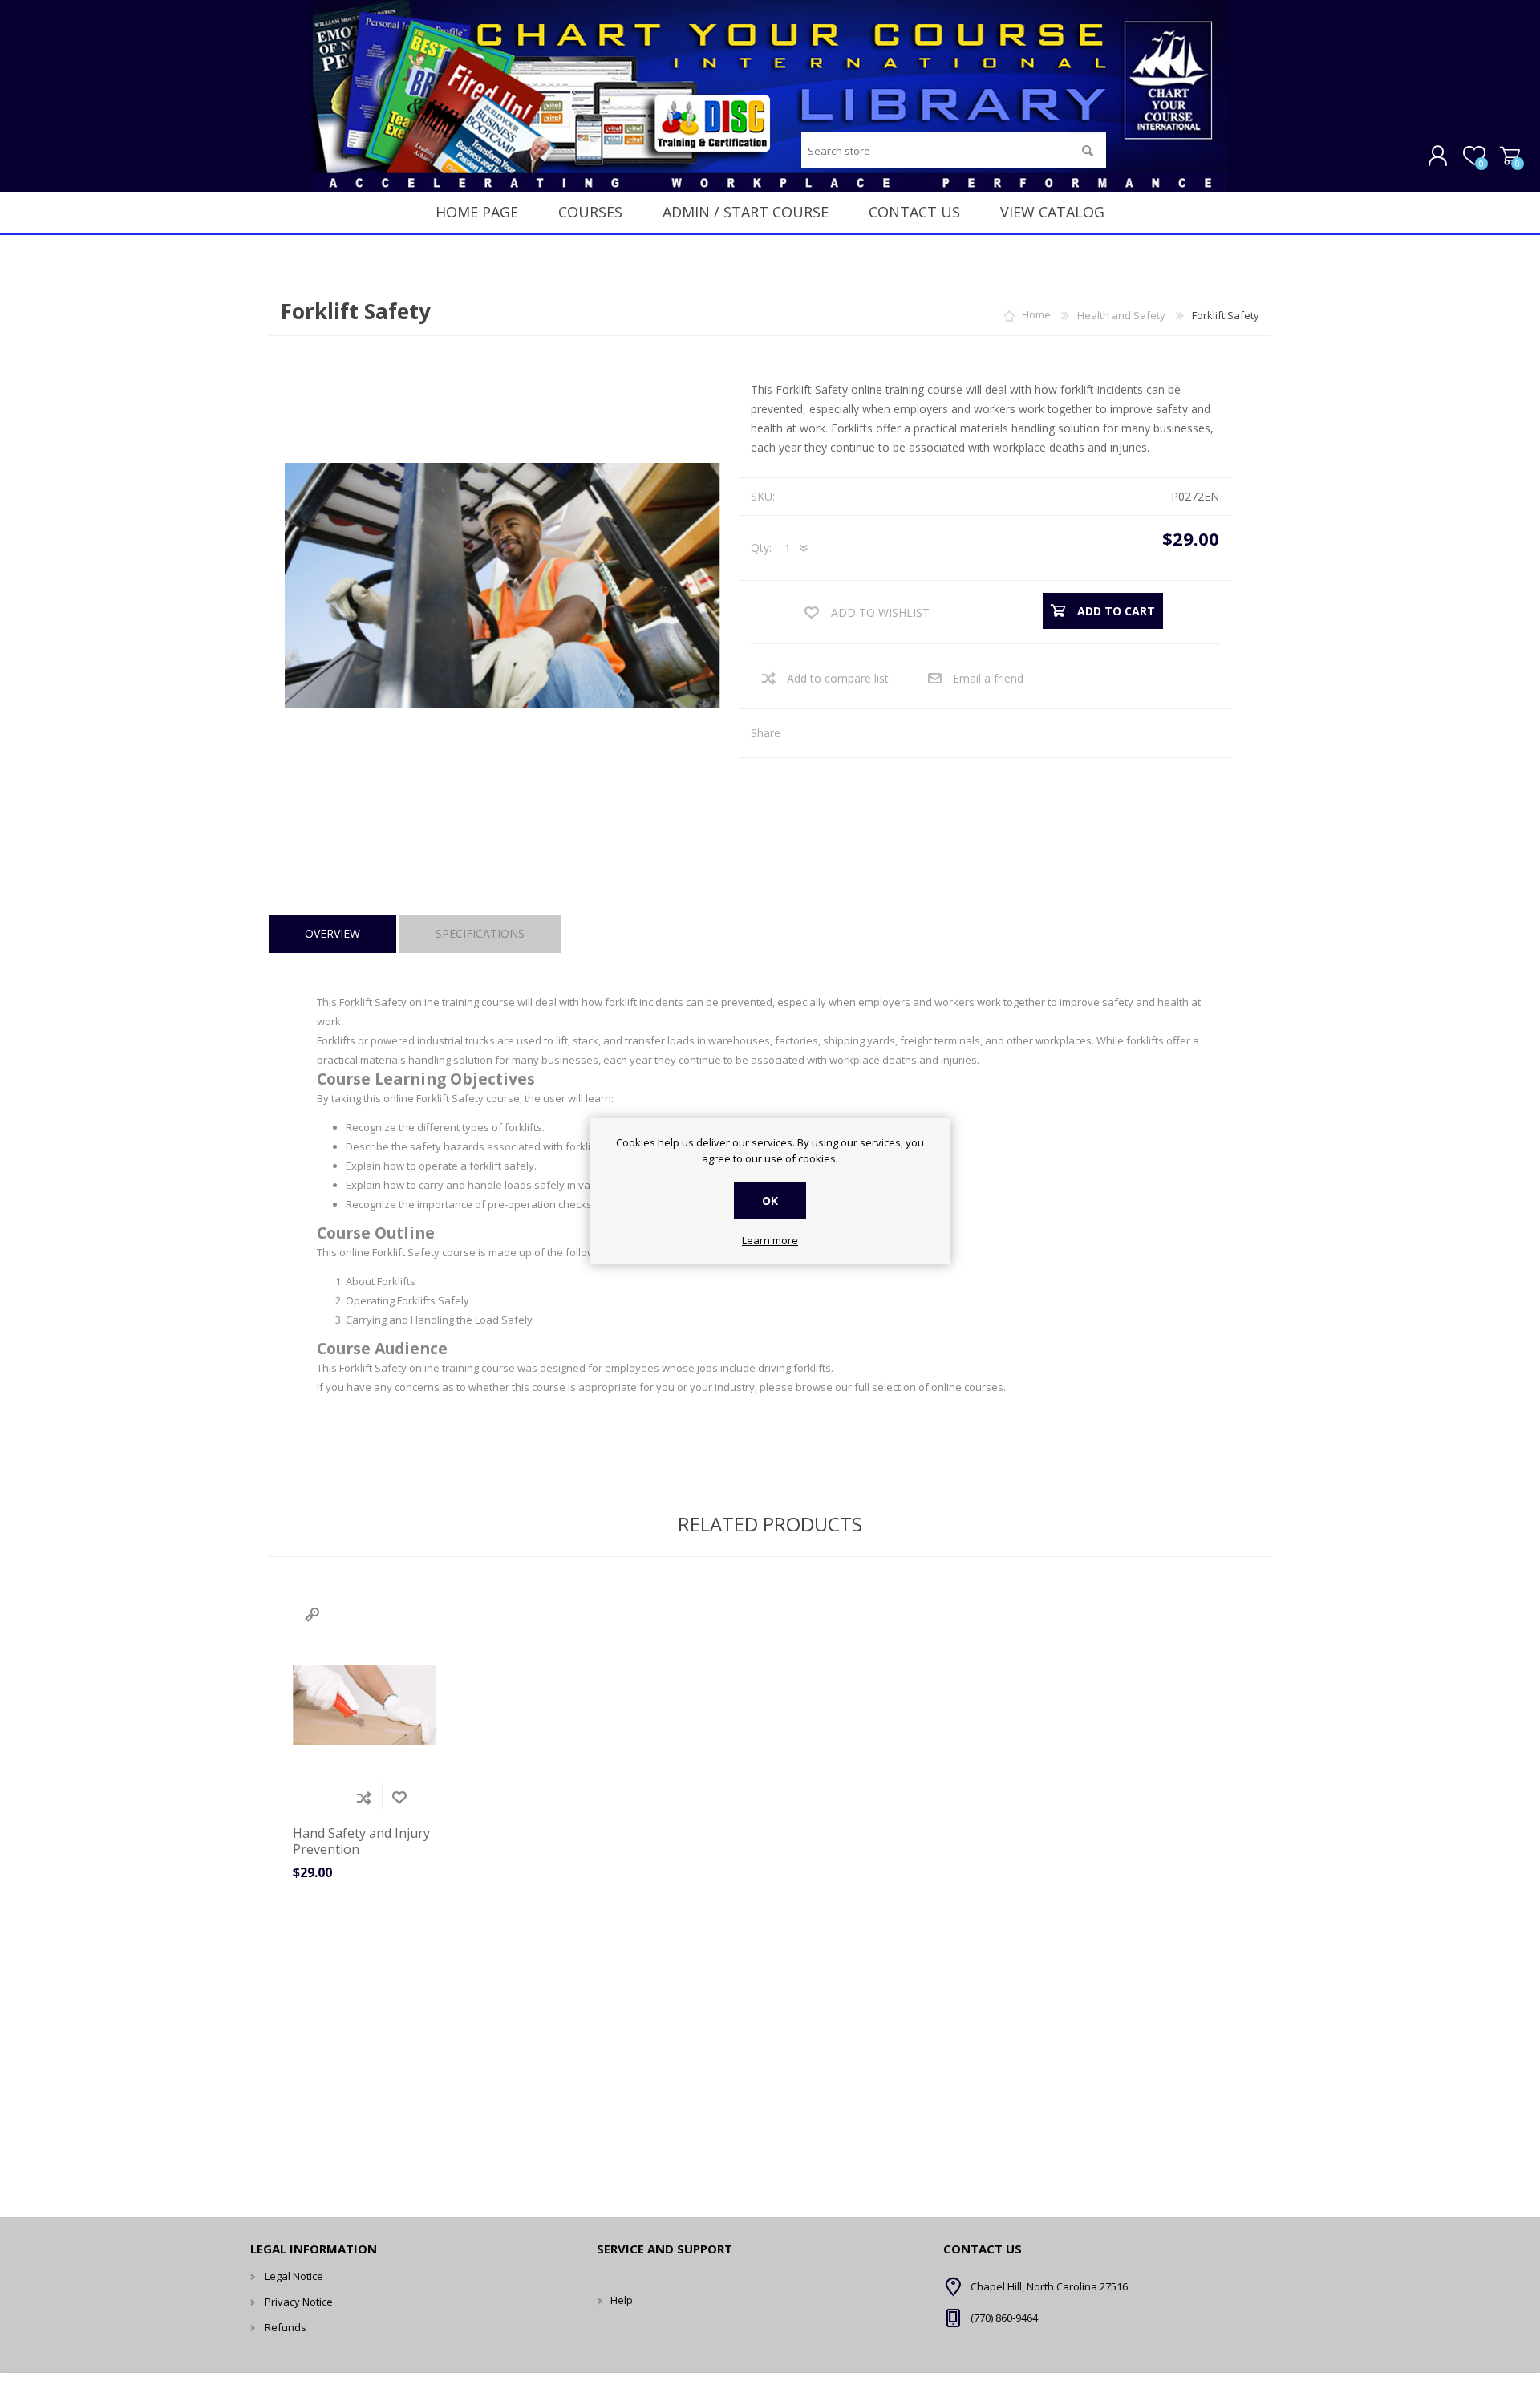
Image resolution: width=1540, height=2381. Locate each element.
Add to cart (329, 1797)
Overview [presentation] (332, 933)
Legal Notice (294, 2276)
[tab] (332, 934)
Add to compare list (838, 678)
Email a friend (988, 678)
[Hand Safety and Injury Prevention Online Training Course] (365, 1705)
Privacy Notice (299, 2302)
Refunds (286, 2327)
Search (1088, 150)
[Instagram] (615, 2300)
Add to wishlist (399, 1797)
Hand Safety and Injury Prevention (361, 1841)
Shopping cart (1510, 156)
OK (770, 1201)
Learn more (770, 1241)
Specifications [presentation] (480, 933)
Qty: (761, 548)
